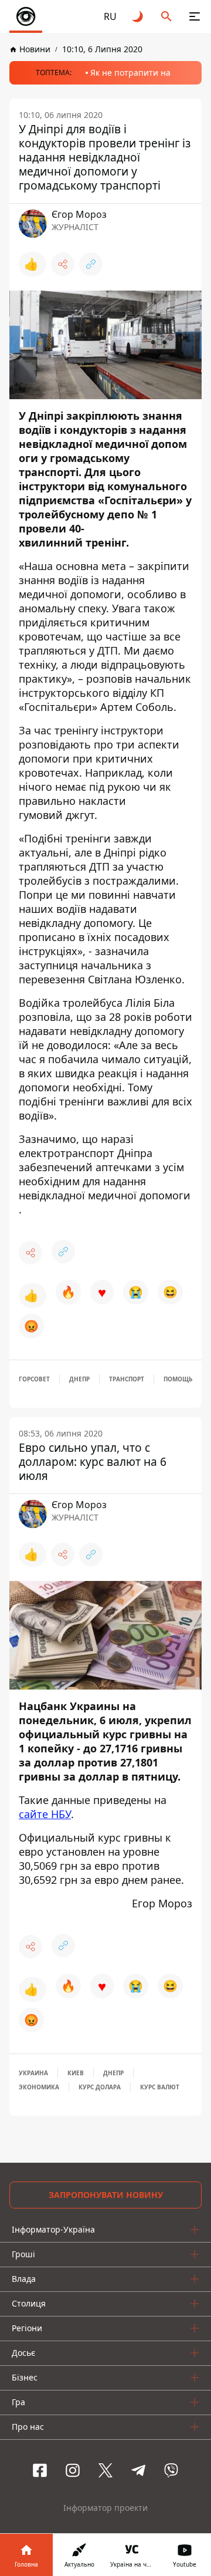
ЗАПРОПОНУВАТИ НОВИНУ (106, 2195)
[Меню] (195, 16)
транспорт (127, 1379)
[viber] (171, 2470)
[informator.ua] (26, 16)
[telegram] (138, 2470)
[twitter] (105, 2470)
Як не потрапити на (130, 73)
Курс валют (160, 2087)
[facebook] (40, 2470)
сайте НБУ (45, 1814)
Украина (33, 2073)
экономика (39, 2087)
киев (76, 2073)
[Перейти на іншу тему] (138, 16)
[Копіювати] (91, 264)
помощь (178, 1379)
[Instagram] (73, 2470)
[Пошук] (166, 16)
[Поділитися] (63, 264)
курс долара (100, 2087)
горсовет (34, 1379)
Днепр (79, 1379)
